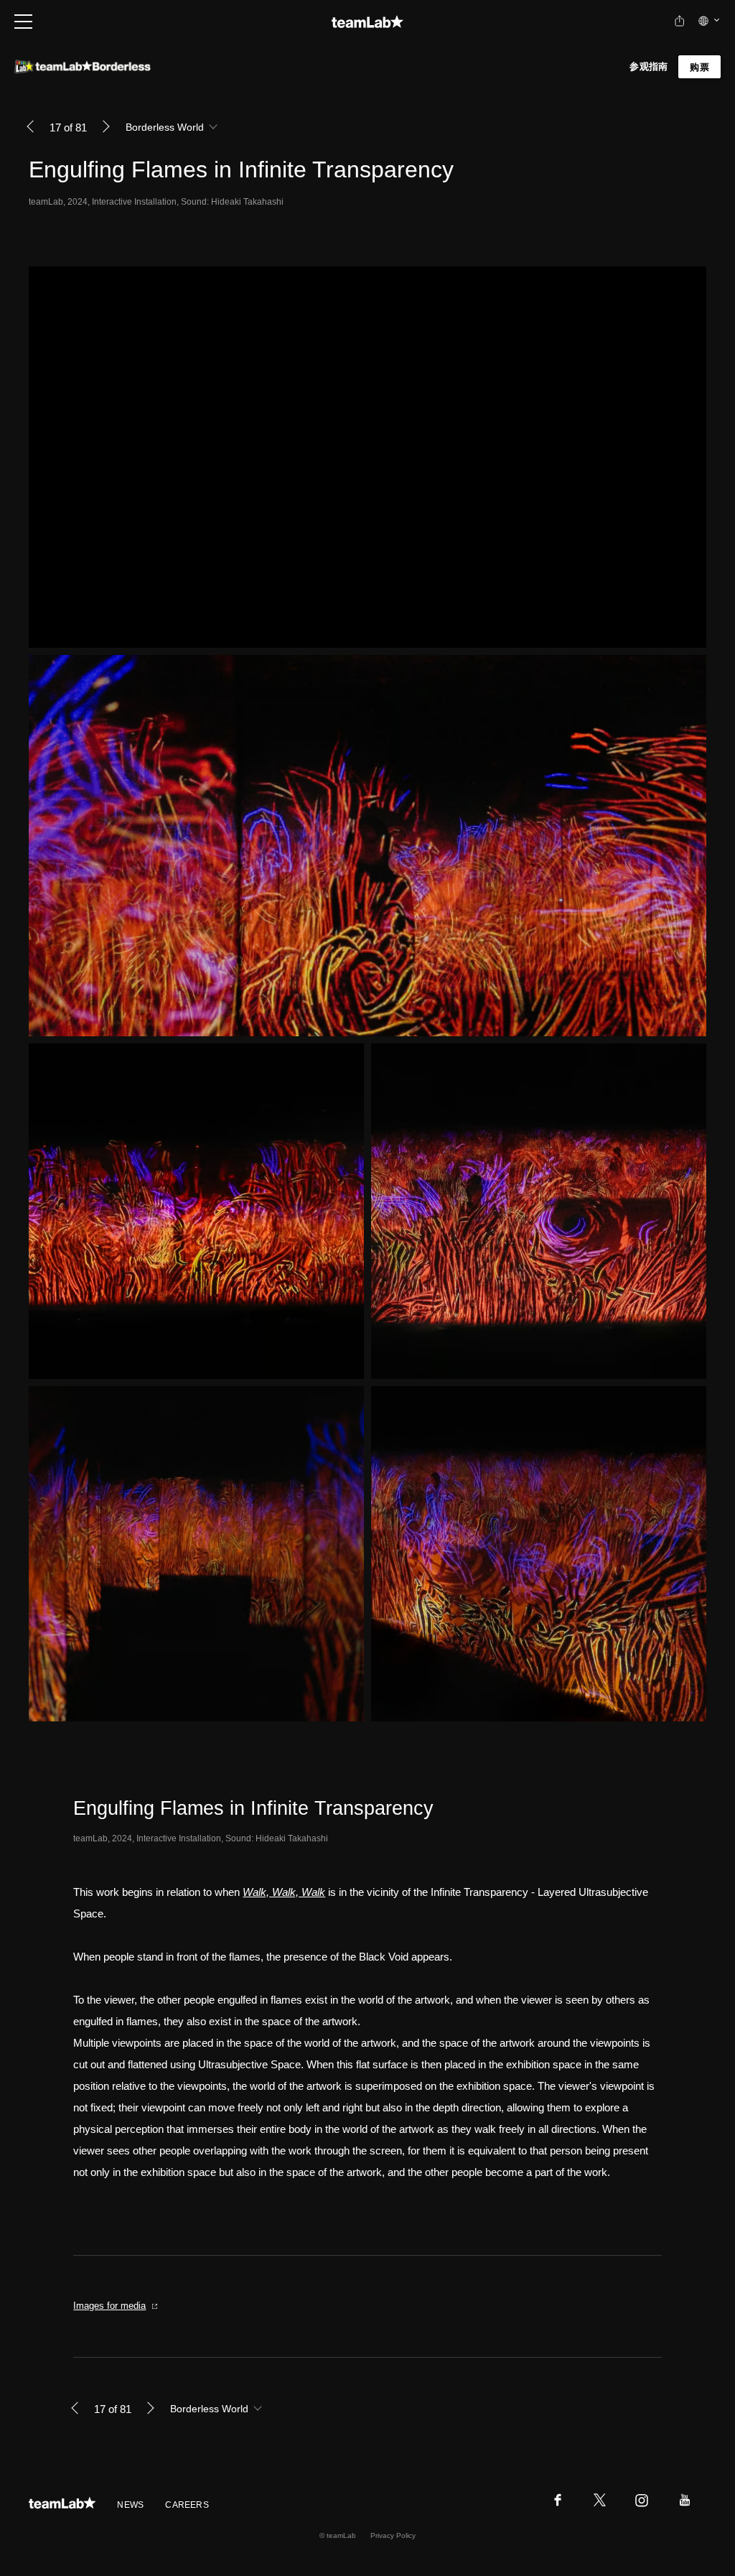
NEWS (130, 2505)
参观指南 (649, 66)
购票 (699, 67)
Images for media (109, 2306)
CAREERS (187, 2505)
